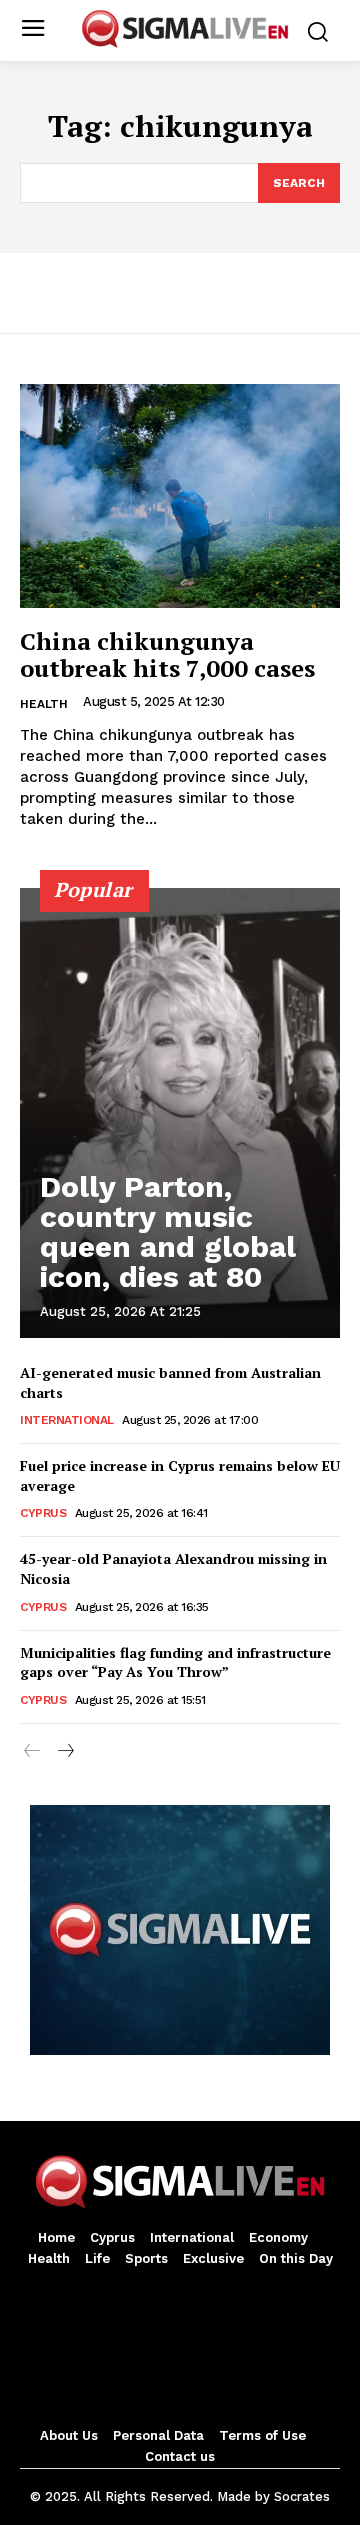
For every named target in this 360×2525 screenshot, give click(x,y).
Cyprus (43, 1513)
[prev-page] (32, 1752)
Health (44, 704)
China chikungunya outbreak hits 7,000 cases (167, 654)
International (67, 1420)
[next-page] (64, 1752)
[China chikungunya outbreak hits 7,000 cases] (180, 496)
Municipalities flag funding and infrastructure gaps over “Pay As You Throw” (175, 1662)
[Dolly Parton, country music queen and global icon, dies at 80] (180, 1113)
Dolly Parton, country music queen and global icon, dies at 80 (168, 1231)
